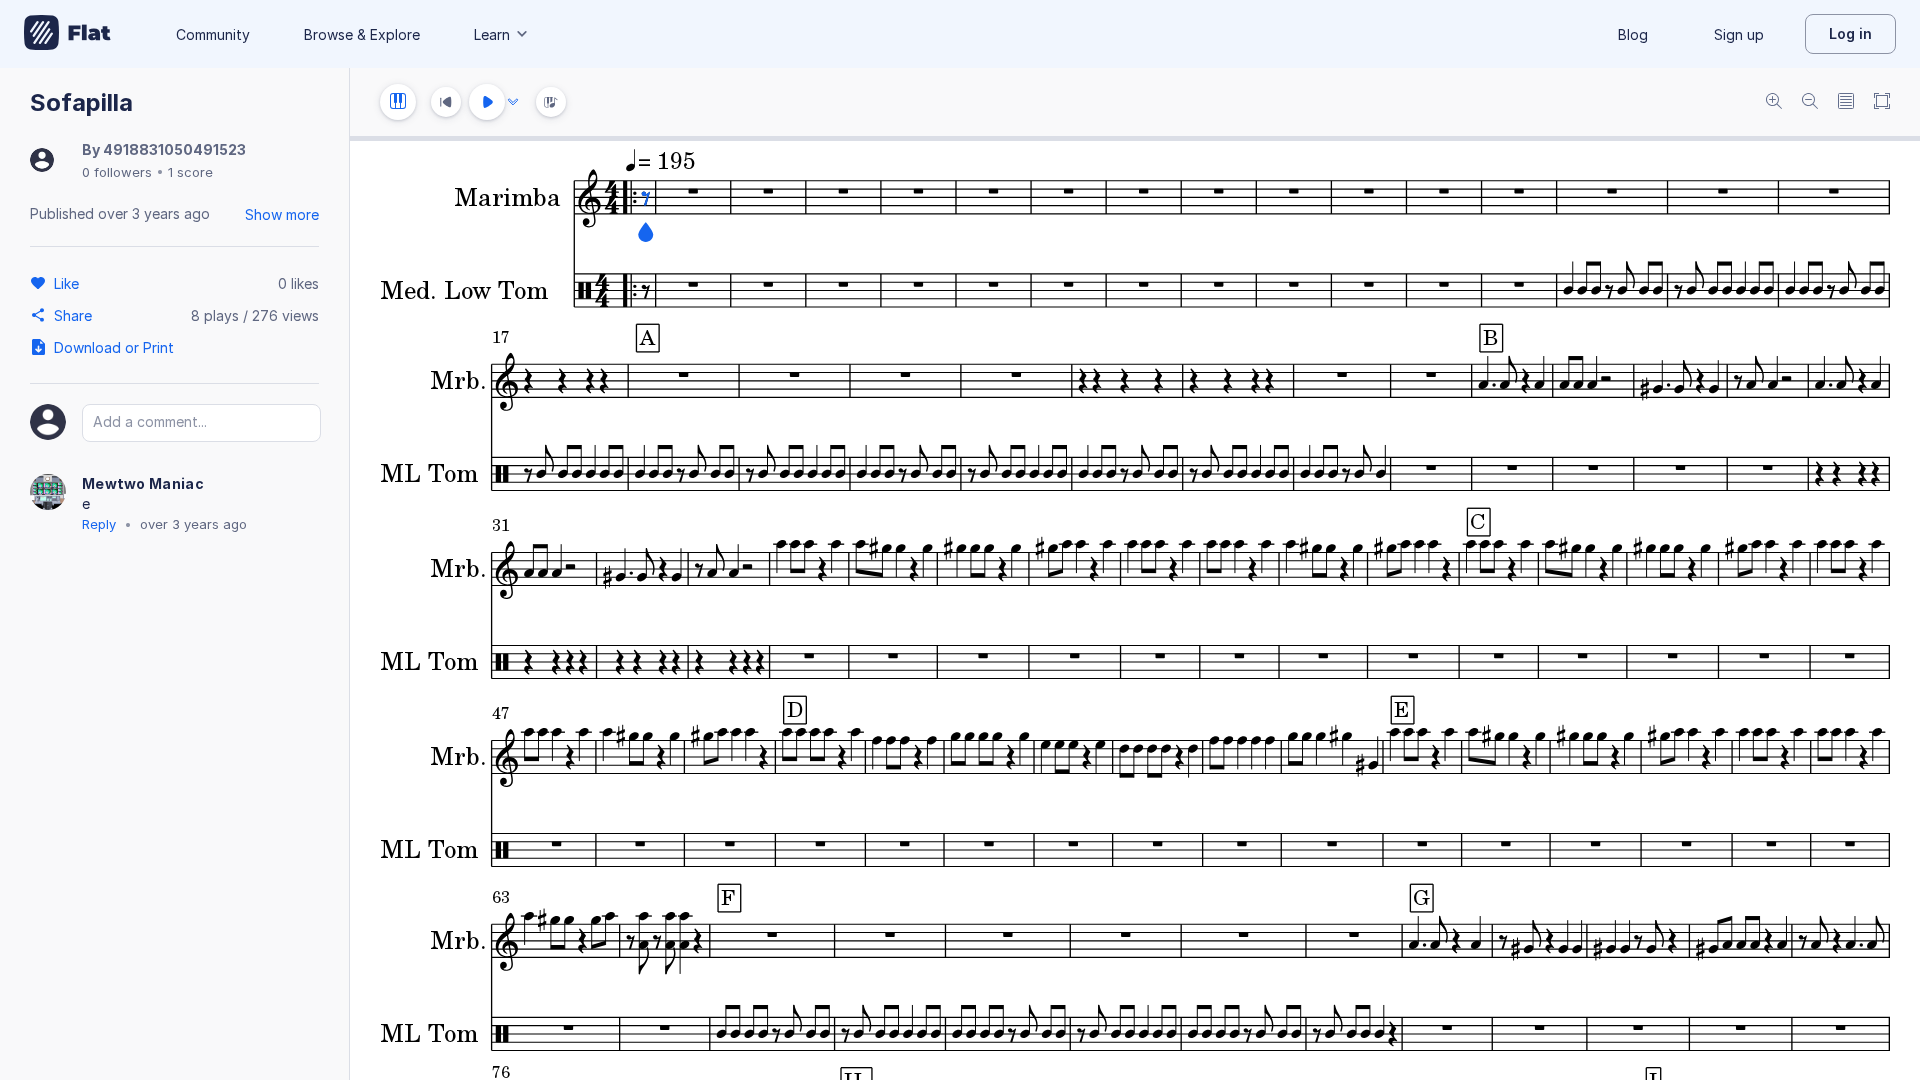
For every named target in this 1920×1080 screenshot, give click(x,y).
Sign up (1739, 34)
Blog (1633, 34)
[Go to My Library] (67, 34)
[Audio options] (513, 102)
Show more (282, 214)
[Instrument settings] (398, 102)
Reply (99, 524)
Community (213, 34)
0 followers (117, 172)
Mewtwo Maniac (143, 483)
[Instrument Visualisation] (551, 102)
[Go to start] (446, 102)
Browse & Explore (362, 34)
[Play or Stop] (487, 102)
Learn (492, 34)
